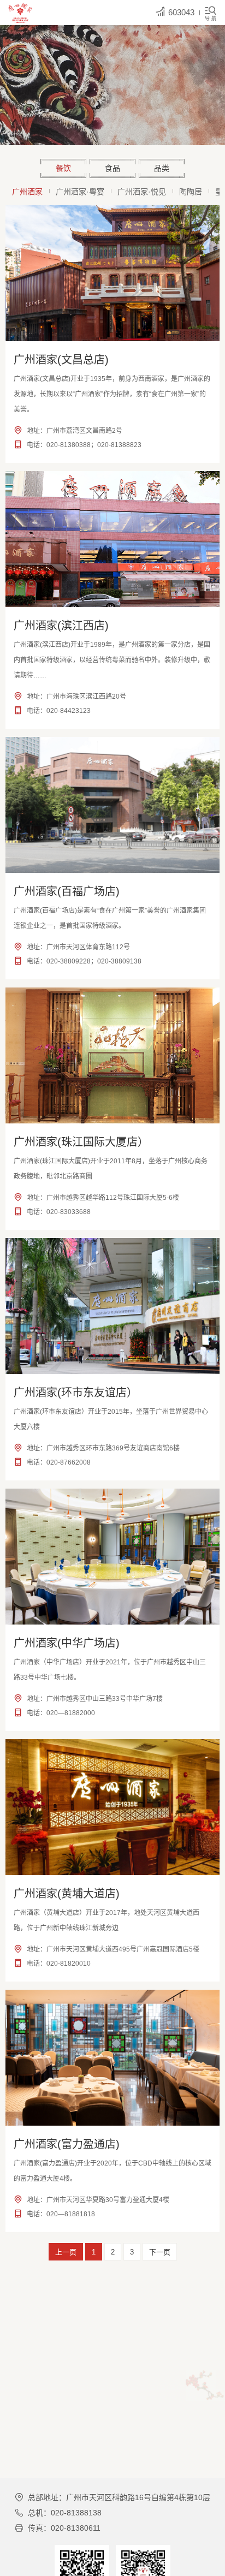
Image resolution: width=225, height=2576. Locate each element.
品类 (162, 168)
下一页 (160, 2252)
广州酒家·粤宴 (80, 192)
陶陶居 (191, 192)
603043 (181, 12)
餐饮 (63, 168)
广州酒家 (27, 192)
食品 (112, 168)
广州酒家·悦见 (142, 192)
